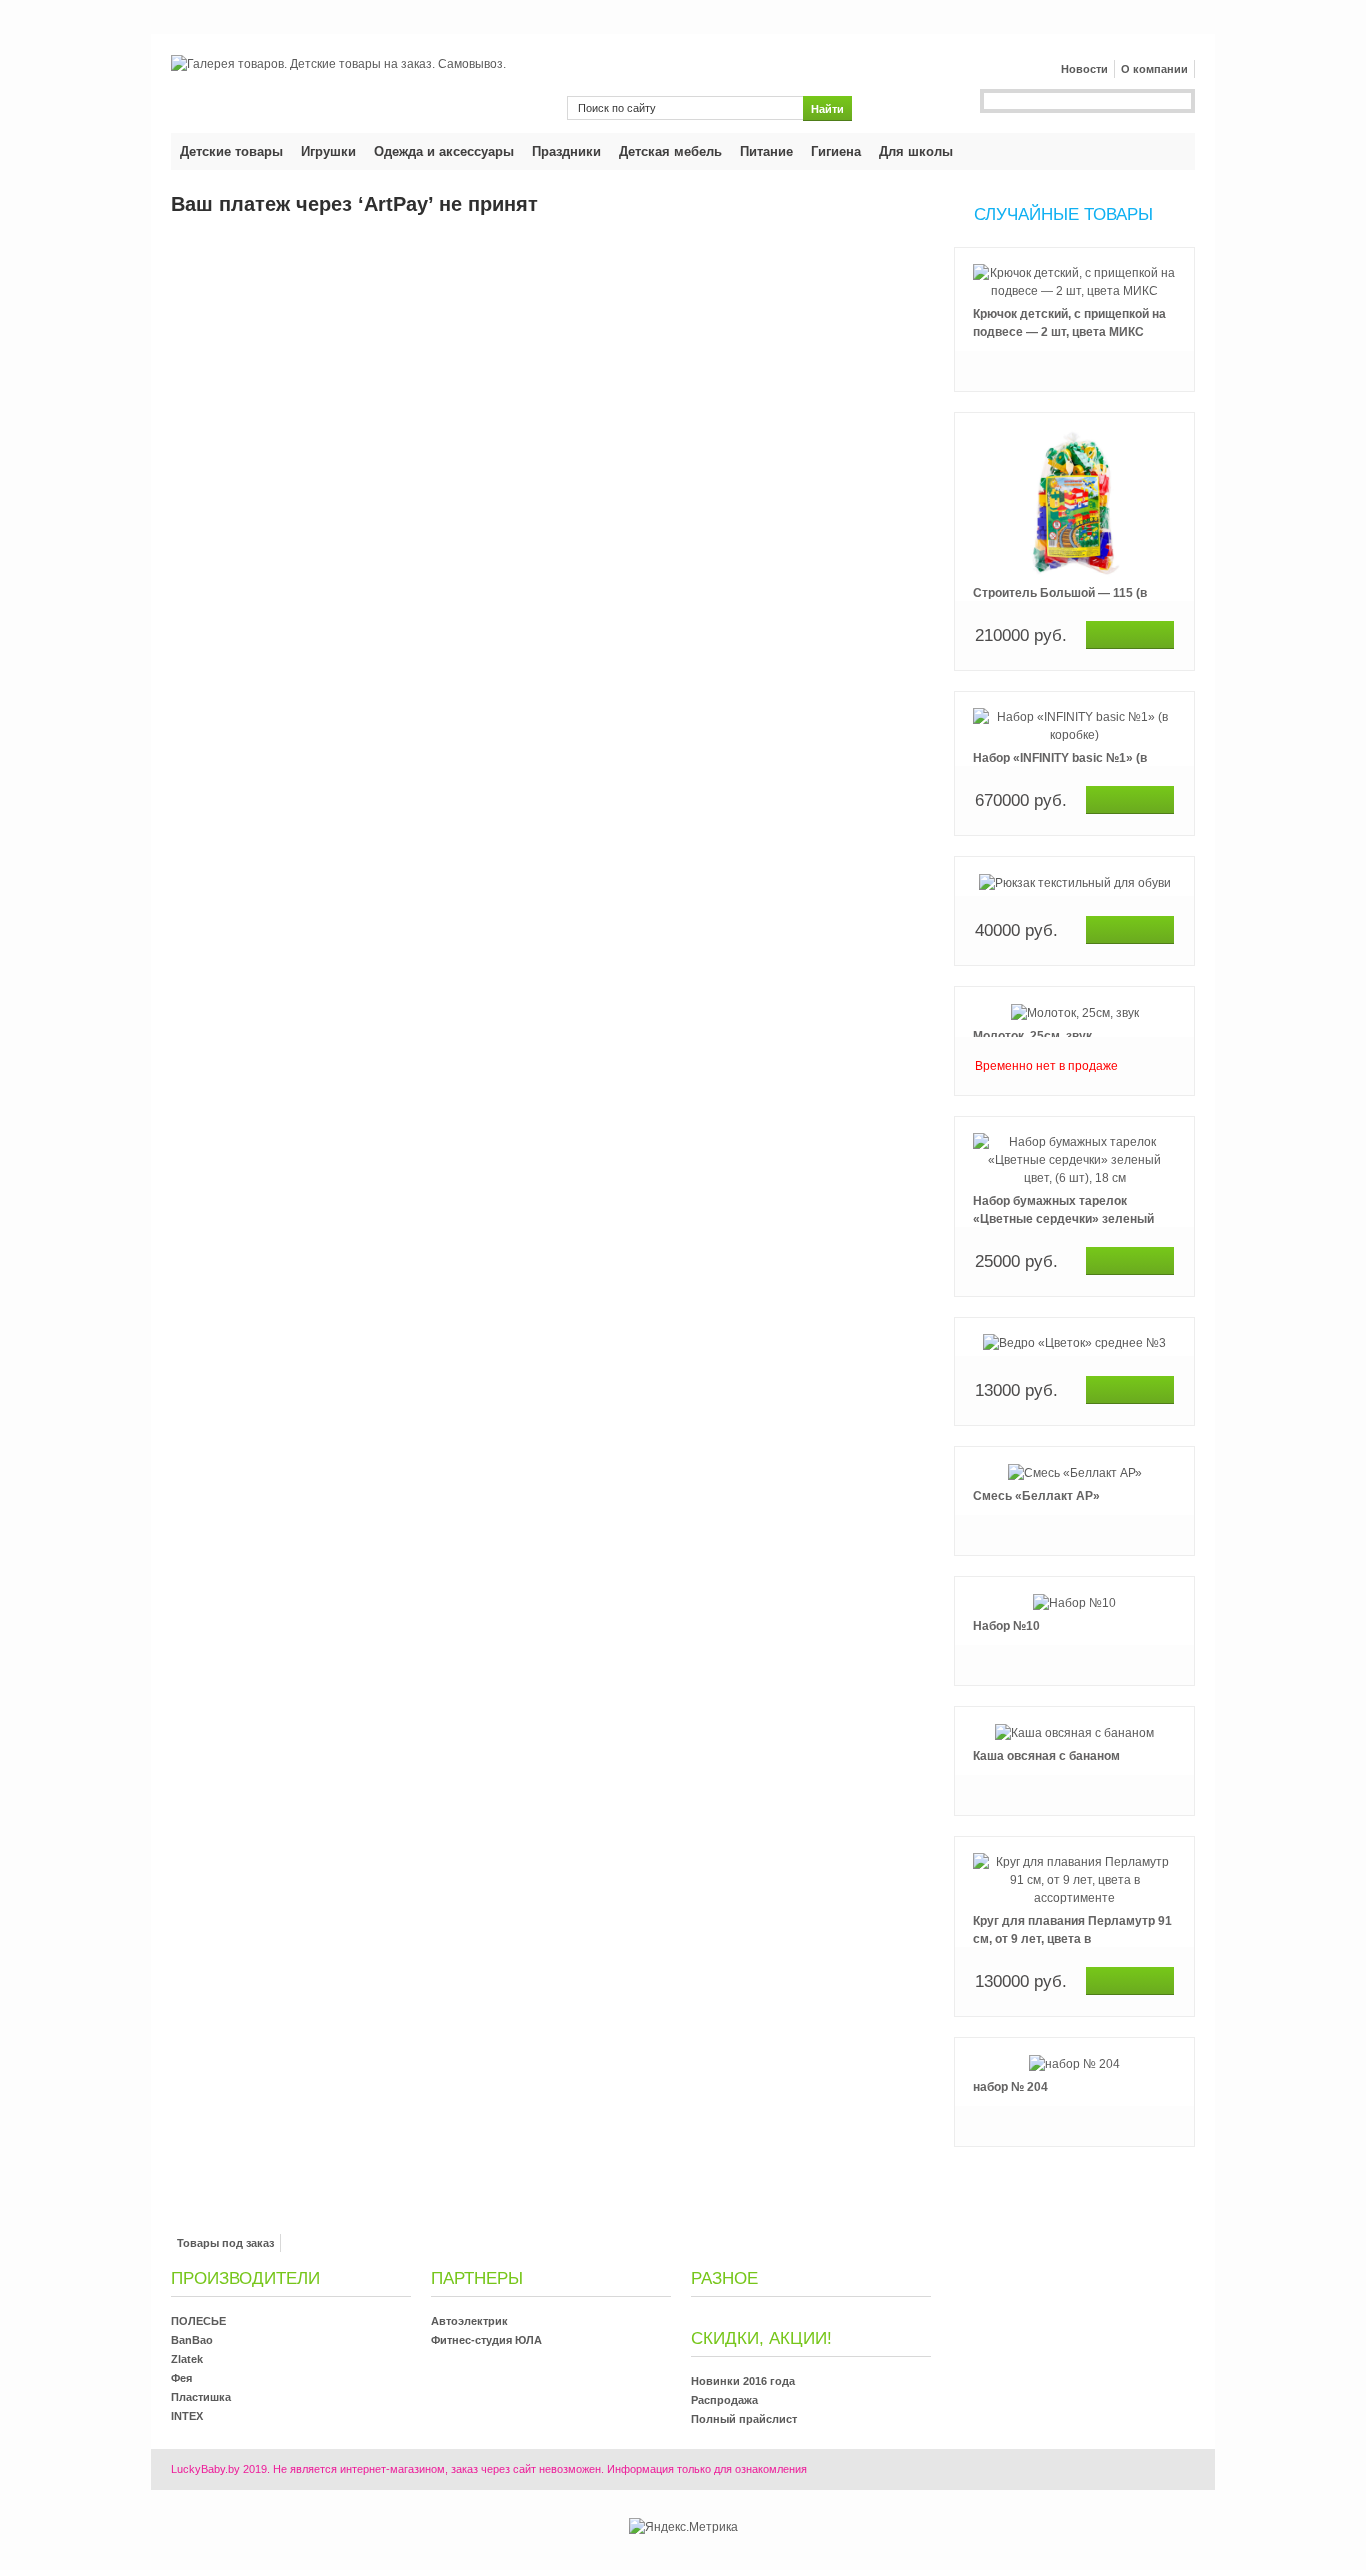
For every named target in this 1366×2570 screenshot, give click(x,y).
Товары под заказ (225, 2243)
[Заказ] (1130, 635)
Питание (766, 151)
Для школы (916, 151)
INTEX (187, 2416)
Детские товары (231, 151)
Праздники (566, 151)
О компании (1154, 69)
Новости (1084, 69)
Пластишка (201, 2397)
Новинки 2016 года (743, 2381)
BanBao (192, 2340)
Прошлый (1075, 246)
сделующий (1075, 2168)
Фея (181, 2378)
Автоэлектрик (469, 2321)
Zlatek (187, 2359)
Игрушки (328, 151)
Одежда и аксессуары (444, 151)
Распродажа (724, 2400)
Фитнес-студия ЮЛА (486, 2340)
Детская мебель (670, 151)
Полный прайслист (744, 2419)
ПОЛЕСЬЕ (198, 2321)
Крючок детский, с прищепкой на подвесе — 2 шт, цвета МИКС (1069, 323)
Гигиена (836, 151)
